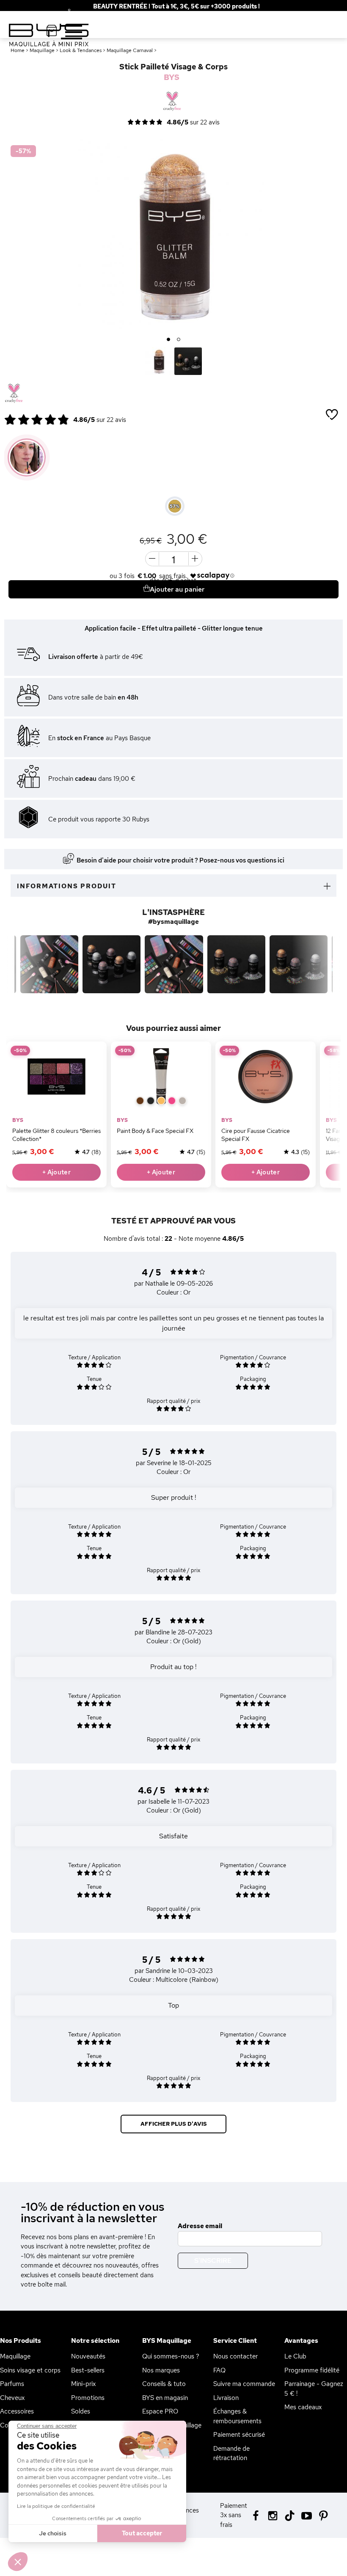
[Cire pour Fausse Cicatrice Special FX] (266, 1076)
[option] (173, 234)
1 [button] (169, 340)
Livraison (226, 2398)
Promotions (88, 2398)
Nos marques (161, 2370)
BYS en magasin (165, 2398)
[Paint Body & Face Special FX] (161, 1076)
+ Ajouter (56, 1172)
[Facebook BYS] (256, 2515)
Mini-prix (83, 2384)
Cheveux (12, 2398)
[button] (18, 2562)
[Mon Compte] (63, 12)
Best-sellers (88, 2370)
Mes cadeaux (303, 2407)
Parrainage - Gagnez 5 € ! (314, 2389)
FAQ (219, 2370)
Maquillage (15, 2356)
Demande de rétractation (231, 2453)
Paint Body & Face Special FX (155, 1131)
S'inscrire (213, 2261)
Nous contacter (235, 2356)
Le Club (295, 2356)
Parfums (12, 2384)
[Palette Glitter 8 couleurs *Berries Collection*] (56, 1076)
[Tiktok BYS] (290, 2516)
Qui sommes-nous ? (171, 2356)
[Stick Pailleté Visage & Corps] (159, 361)
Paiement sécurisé (239, 2435)
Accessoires (17, 2411)
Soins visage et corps (30, 2370)
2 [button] (179, 340)
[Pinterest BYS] (324, 2515)
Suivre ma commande (244, 2384)
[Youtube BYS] (307, 2515)
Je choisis (53, 2533)
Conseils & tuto (164, 2384)
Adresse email (200, 2226)
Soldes (81, 2411)
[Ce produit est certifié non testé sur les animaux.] (14, 394)
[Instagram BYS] (273, 2515)
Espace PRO (160, 2411)
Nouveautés (88, 2356)
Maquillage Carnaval (130, 50)
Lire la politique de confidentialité (56, 2506)
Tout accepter (142, 2533)
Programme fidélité (312, 2370)
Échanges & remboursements (237, 2416)
